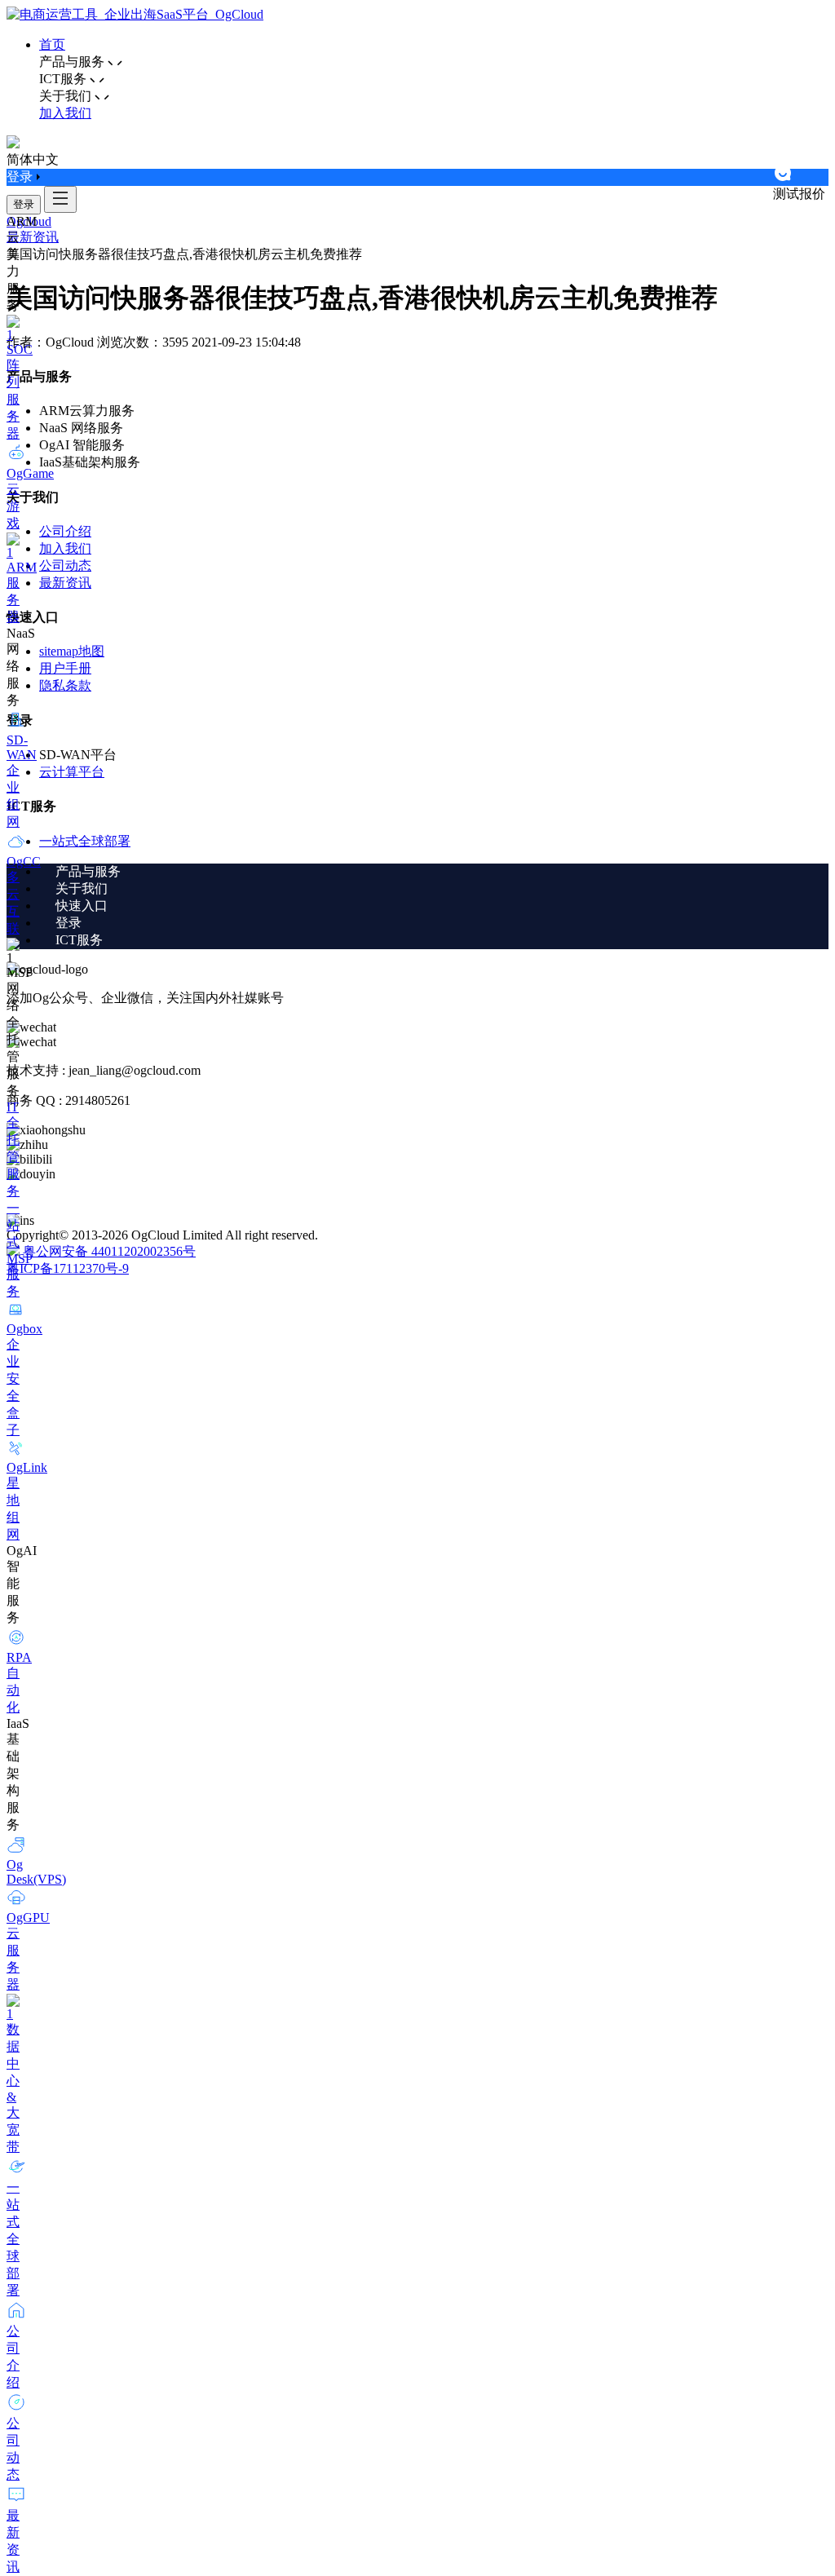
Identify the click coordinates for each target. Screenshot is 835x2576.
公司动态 (65, 566)
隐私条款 (65, 685)
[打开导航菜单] (60, 199)
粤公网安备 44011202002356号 (109, 1251)
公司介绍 (65, 531)
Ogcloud (29, 221)
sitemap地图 (72, 651)
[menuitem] (434, 872)
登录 (24, 204)
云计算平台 (72, 772)
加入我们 (65, 113)
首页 (52, 44)
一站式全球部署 (85, 841)
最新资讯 (33, 237)
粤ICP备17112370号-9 (68, 1268)
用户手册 (65, 668)
